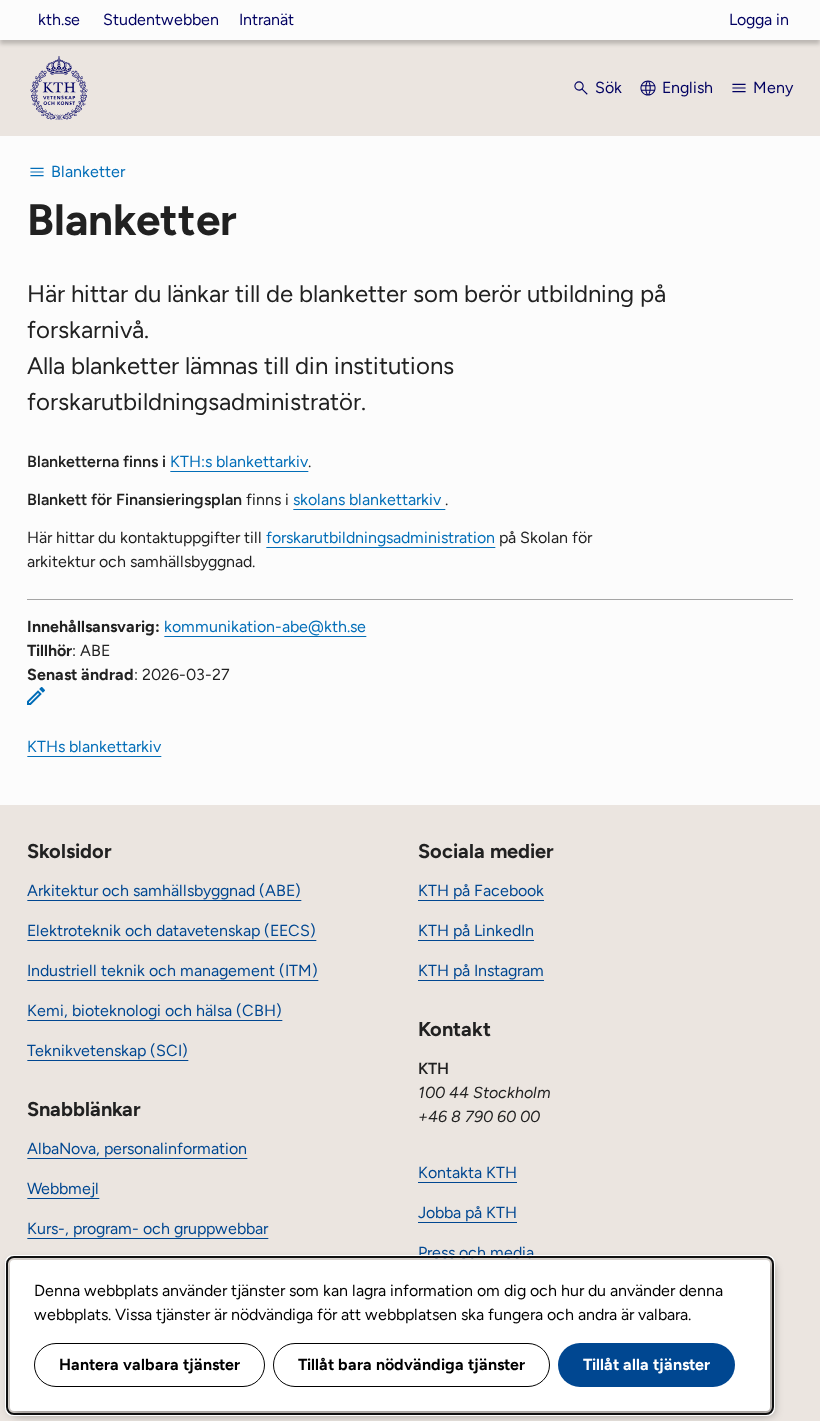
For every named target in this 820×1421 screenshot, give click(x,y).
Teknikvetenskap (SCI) (107, 1050)
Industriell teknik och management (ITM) (172, 970)
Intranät (266, 19)
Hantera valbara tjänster (149, 1364)
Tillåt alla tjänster (646, 1364)
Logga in (759, 19)
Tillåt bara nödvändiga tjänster (411, 1364)
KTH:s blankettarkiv (239, 461)
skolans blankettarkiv (369, 499)
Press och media (476, 1252)
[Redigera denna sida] (36, 696)
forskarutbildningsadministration (380, 537)
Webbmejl (63, 1188)
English (687, 87)
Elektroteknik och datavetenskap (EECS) (171, 930)
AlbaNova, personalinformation (137, 1148)
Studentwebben (161, 19)
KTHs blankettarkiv (94, 746)
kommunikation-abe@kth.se (265, 626)
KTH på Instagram (481, 970)
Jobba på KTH (467, 1212)
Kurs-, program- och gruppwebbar (147, 1228)
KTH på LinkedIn (476, 930)
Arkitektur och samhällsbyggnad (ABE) (164, 890)
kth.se (59, 19)
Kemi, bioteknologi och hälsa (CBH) (154, 1010)
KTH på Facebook (481, 890)
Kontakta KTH (467, 1172)
